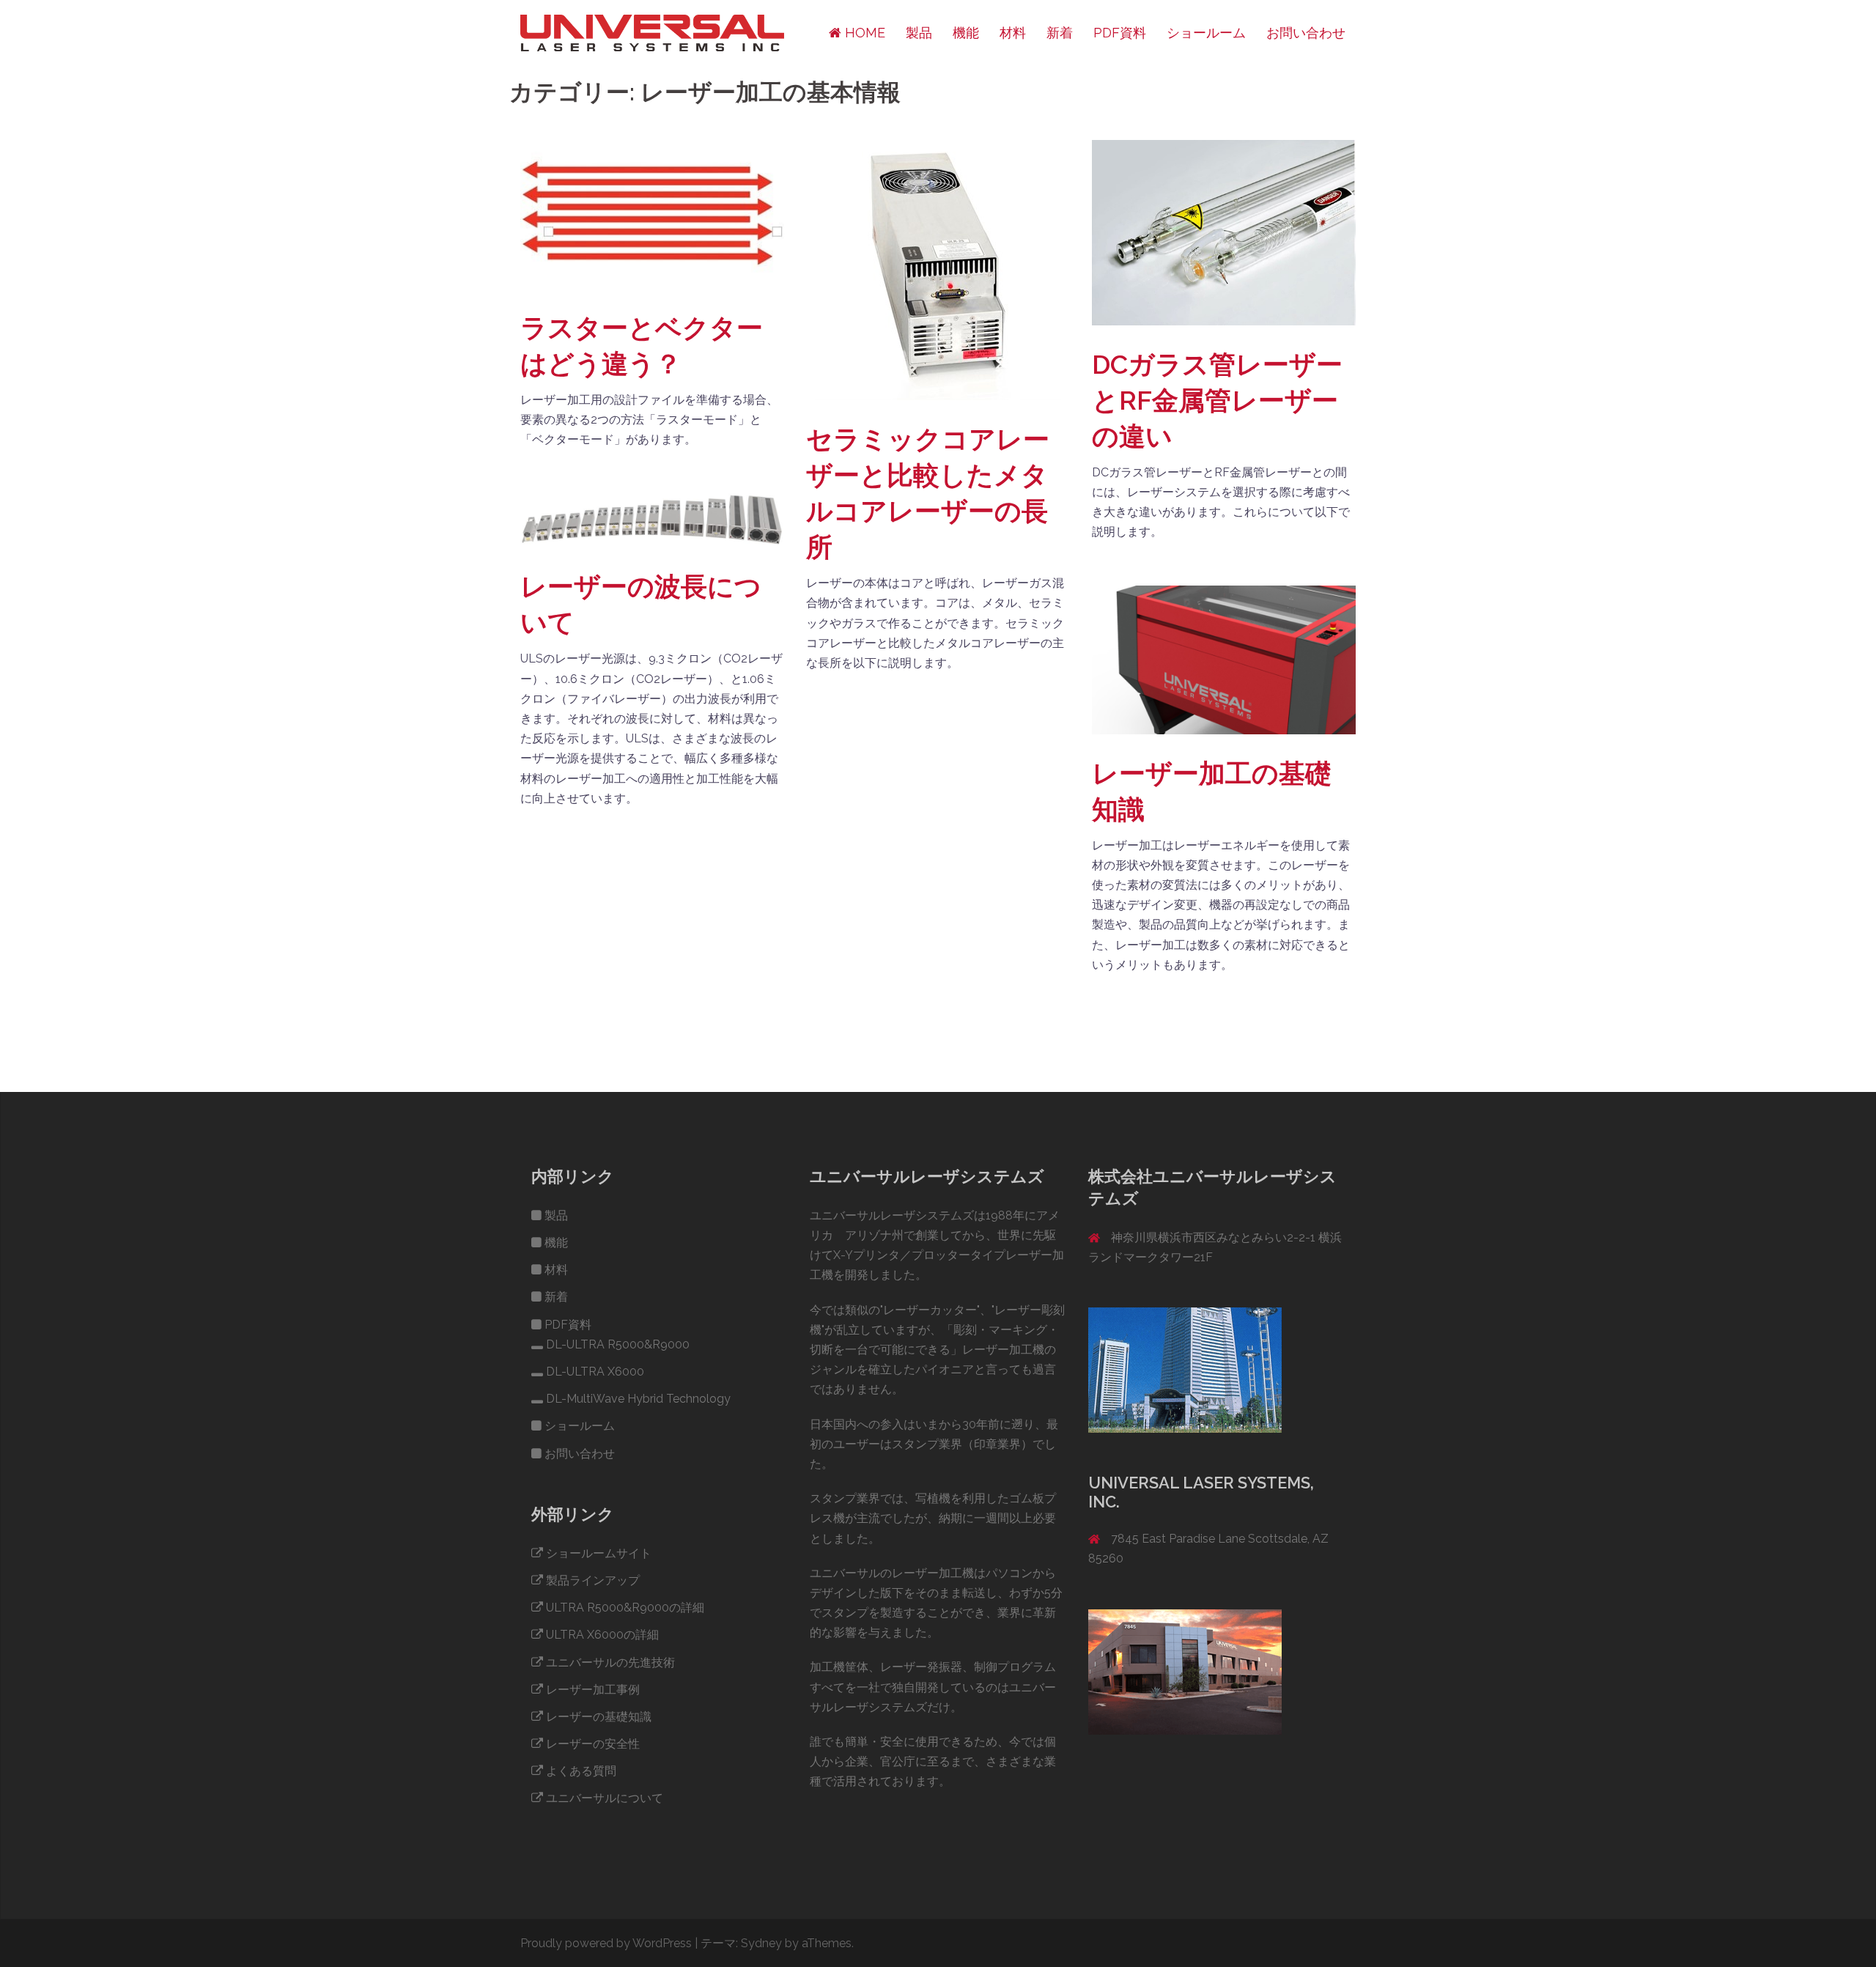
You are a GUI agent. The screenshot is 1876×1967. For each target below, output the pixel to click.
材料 (1013, 33)
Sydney (761, 1943)
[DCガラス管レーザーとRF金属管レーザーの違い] (1224, 232)
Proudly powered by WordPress (606, 1943)
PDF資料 (1120, 33)
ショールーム (1206, 33)
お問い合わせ (1306, 33)
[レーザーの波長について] (652, 519)
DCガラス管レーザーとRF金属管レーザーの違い (1217, 400)
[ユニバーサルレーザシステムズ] (652, 32)
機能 (966, 33)
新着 (1060, 33)
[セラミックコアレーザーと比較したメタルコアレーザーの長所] (938, 269)
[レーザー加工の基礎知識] (1224, 659)
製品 (919, 33)
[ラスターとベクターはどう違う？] (652, 214)
